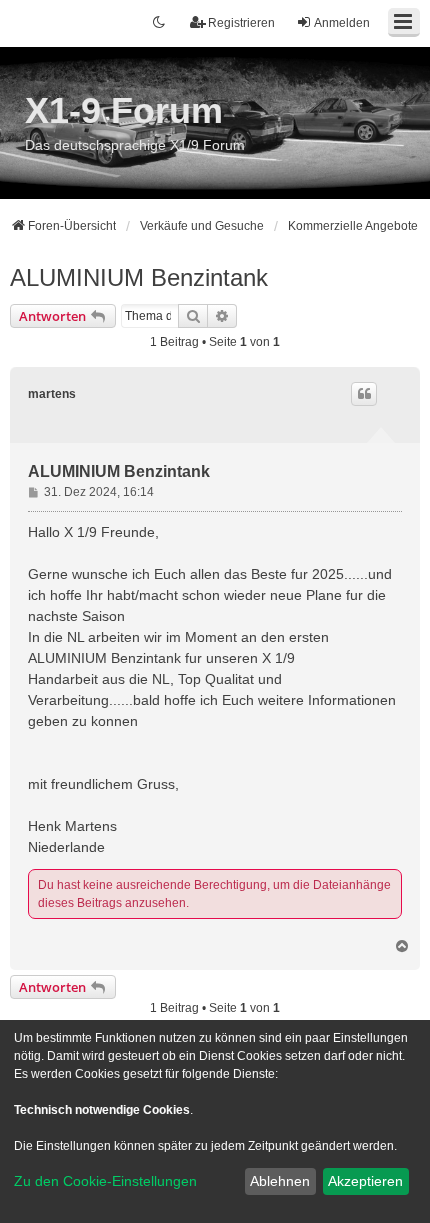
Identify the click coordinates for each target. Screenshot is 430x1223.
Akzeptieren (365, 1181)
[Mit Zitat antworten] (364, 394)
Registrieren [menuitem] (241, 23)
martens (52, 394)
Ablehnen (280, 1181)
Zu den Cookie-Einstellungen (105, 1181)
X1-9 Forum (124, 110)
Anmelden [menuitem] (342, 23)
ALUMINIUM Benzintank (139, 277)
